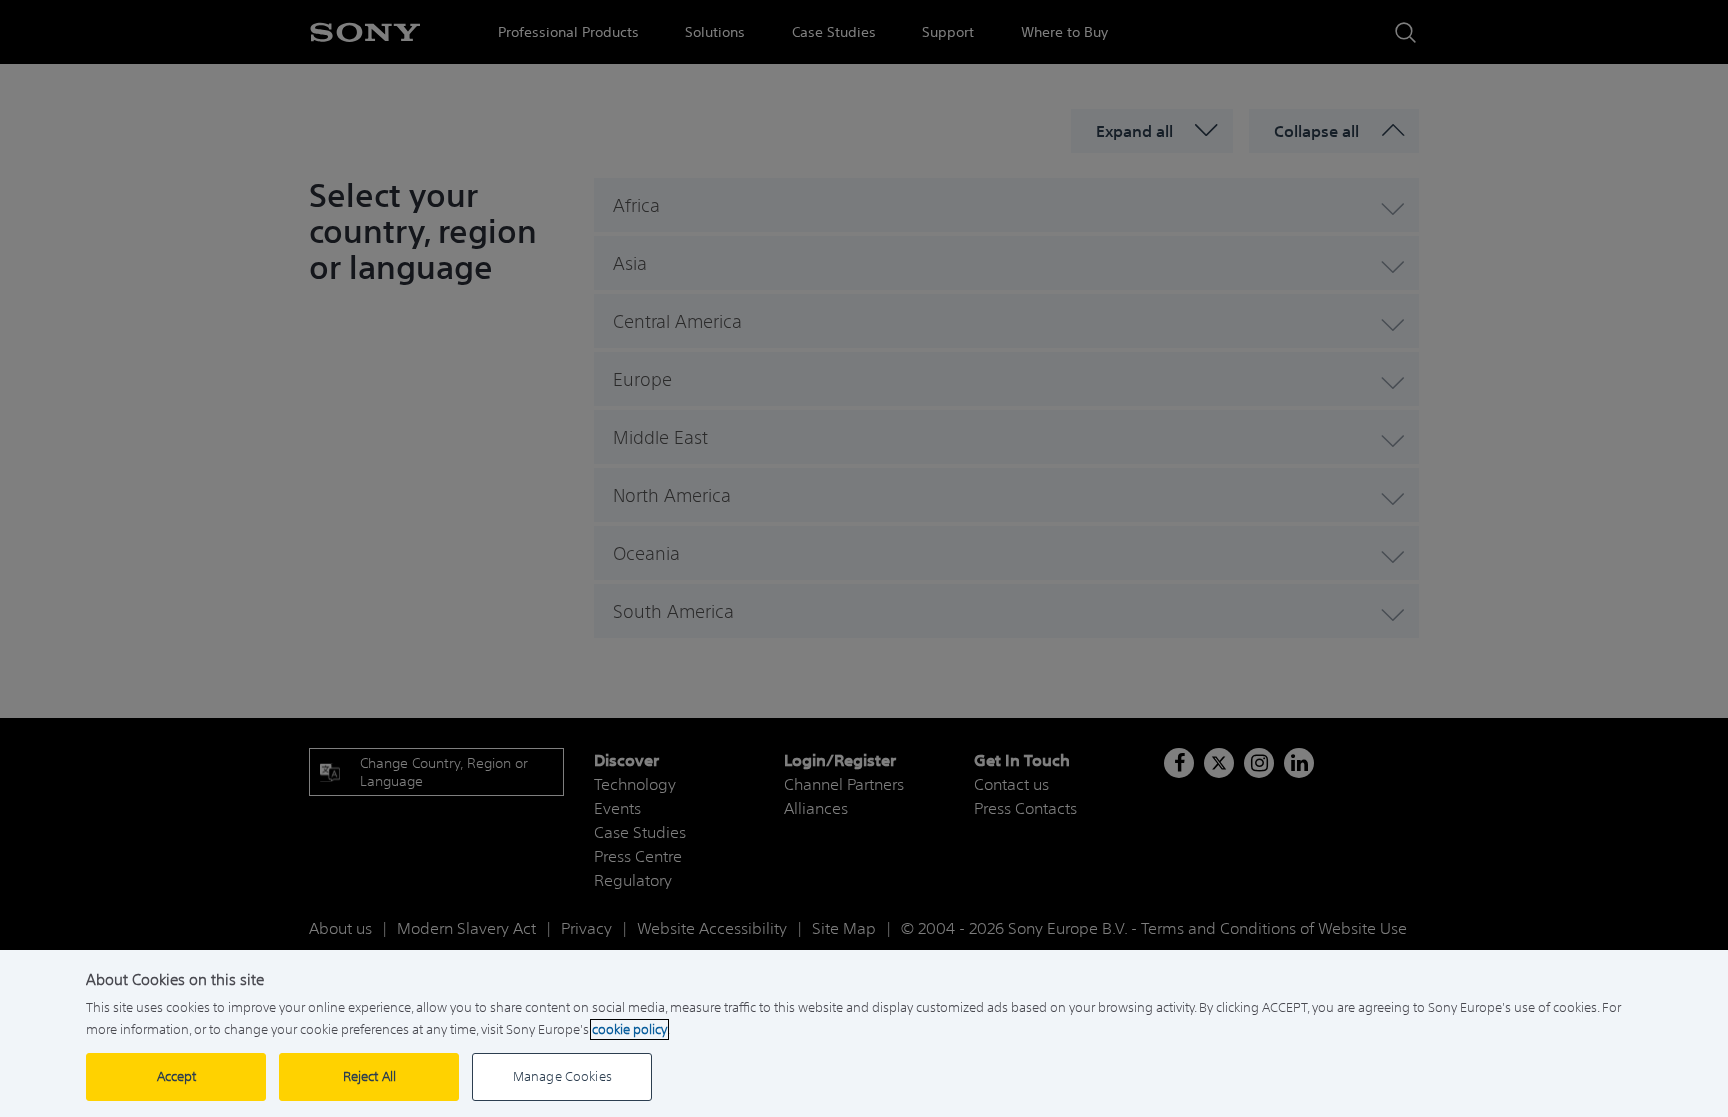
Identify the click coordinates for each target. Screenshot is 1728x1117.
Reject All (369, 1076)
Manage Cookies (562, 1076)
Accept (177, 1076)
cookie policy (629, 1029)
